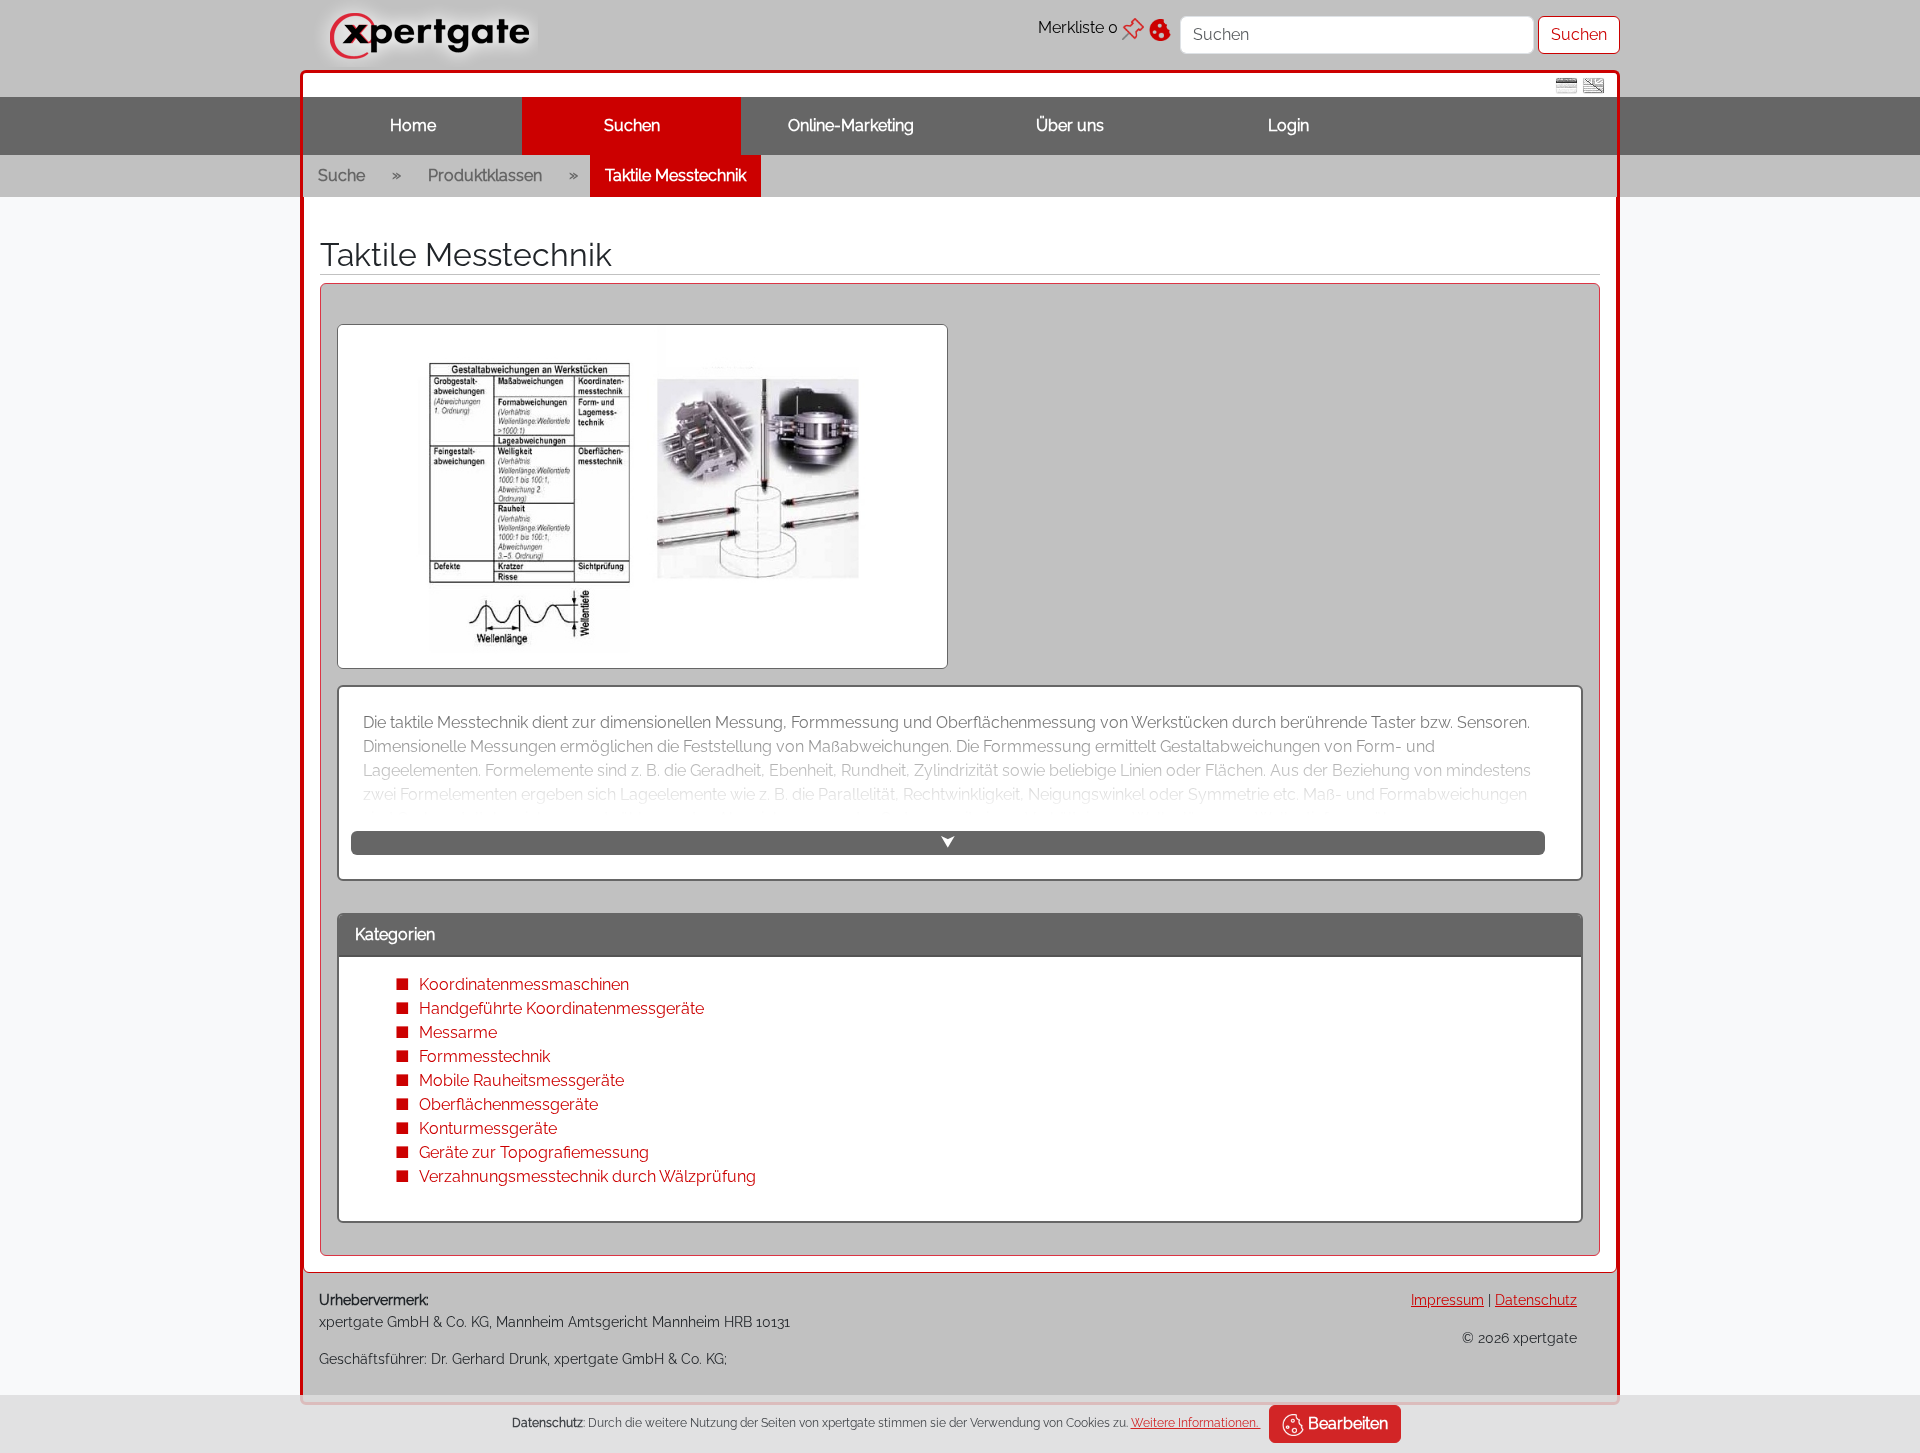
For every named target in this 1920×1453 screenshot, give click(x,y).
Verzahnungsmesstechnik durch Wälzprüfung (587, 1176)
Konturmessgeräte (488, 1128)
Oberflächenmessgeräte (508, 1104)
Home (413, 125)
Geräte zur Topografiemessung (534, 1152)
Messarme (458, 1032)
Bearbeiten (1346, 1423)
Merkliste (1078, 27)
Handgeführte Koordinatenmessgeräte (561, 1008)
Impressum (1447, 1299)
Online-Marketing (851, 125)
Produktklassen (485, 175)
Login (1288, 125)
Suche (341, 175)
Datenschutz (1536, 1299)
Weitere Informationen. (1196, 1423)
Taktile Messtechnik (675, 175)
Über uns (1070, 125)
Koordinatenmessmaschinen (524, 984)
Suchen (632, 125)
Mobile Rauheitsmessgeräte (521, 1080)
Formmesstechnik (484, 1056)
